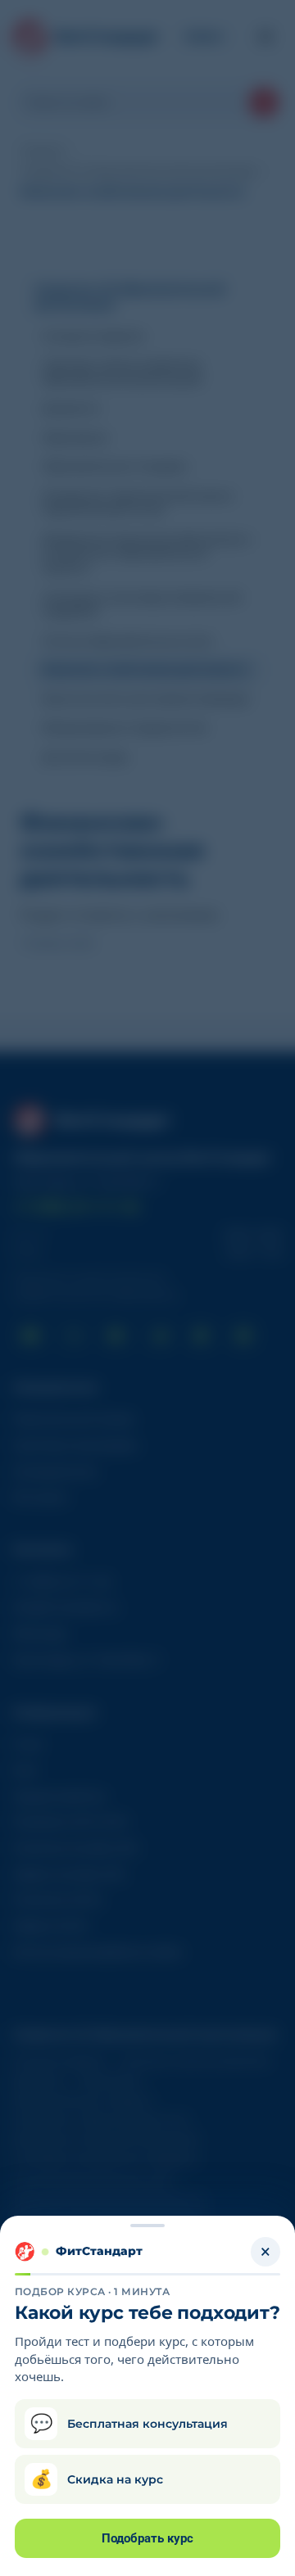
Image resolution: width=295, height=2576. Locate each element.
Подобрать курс (147, 2538)
